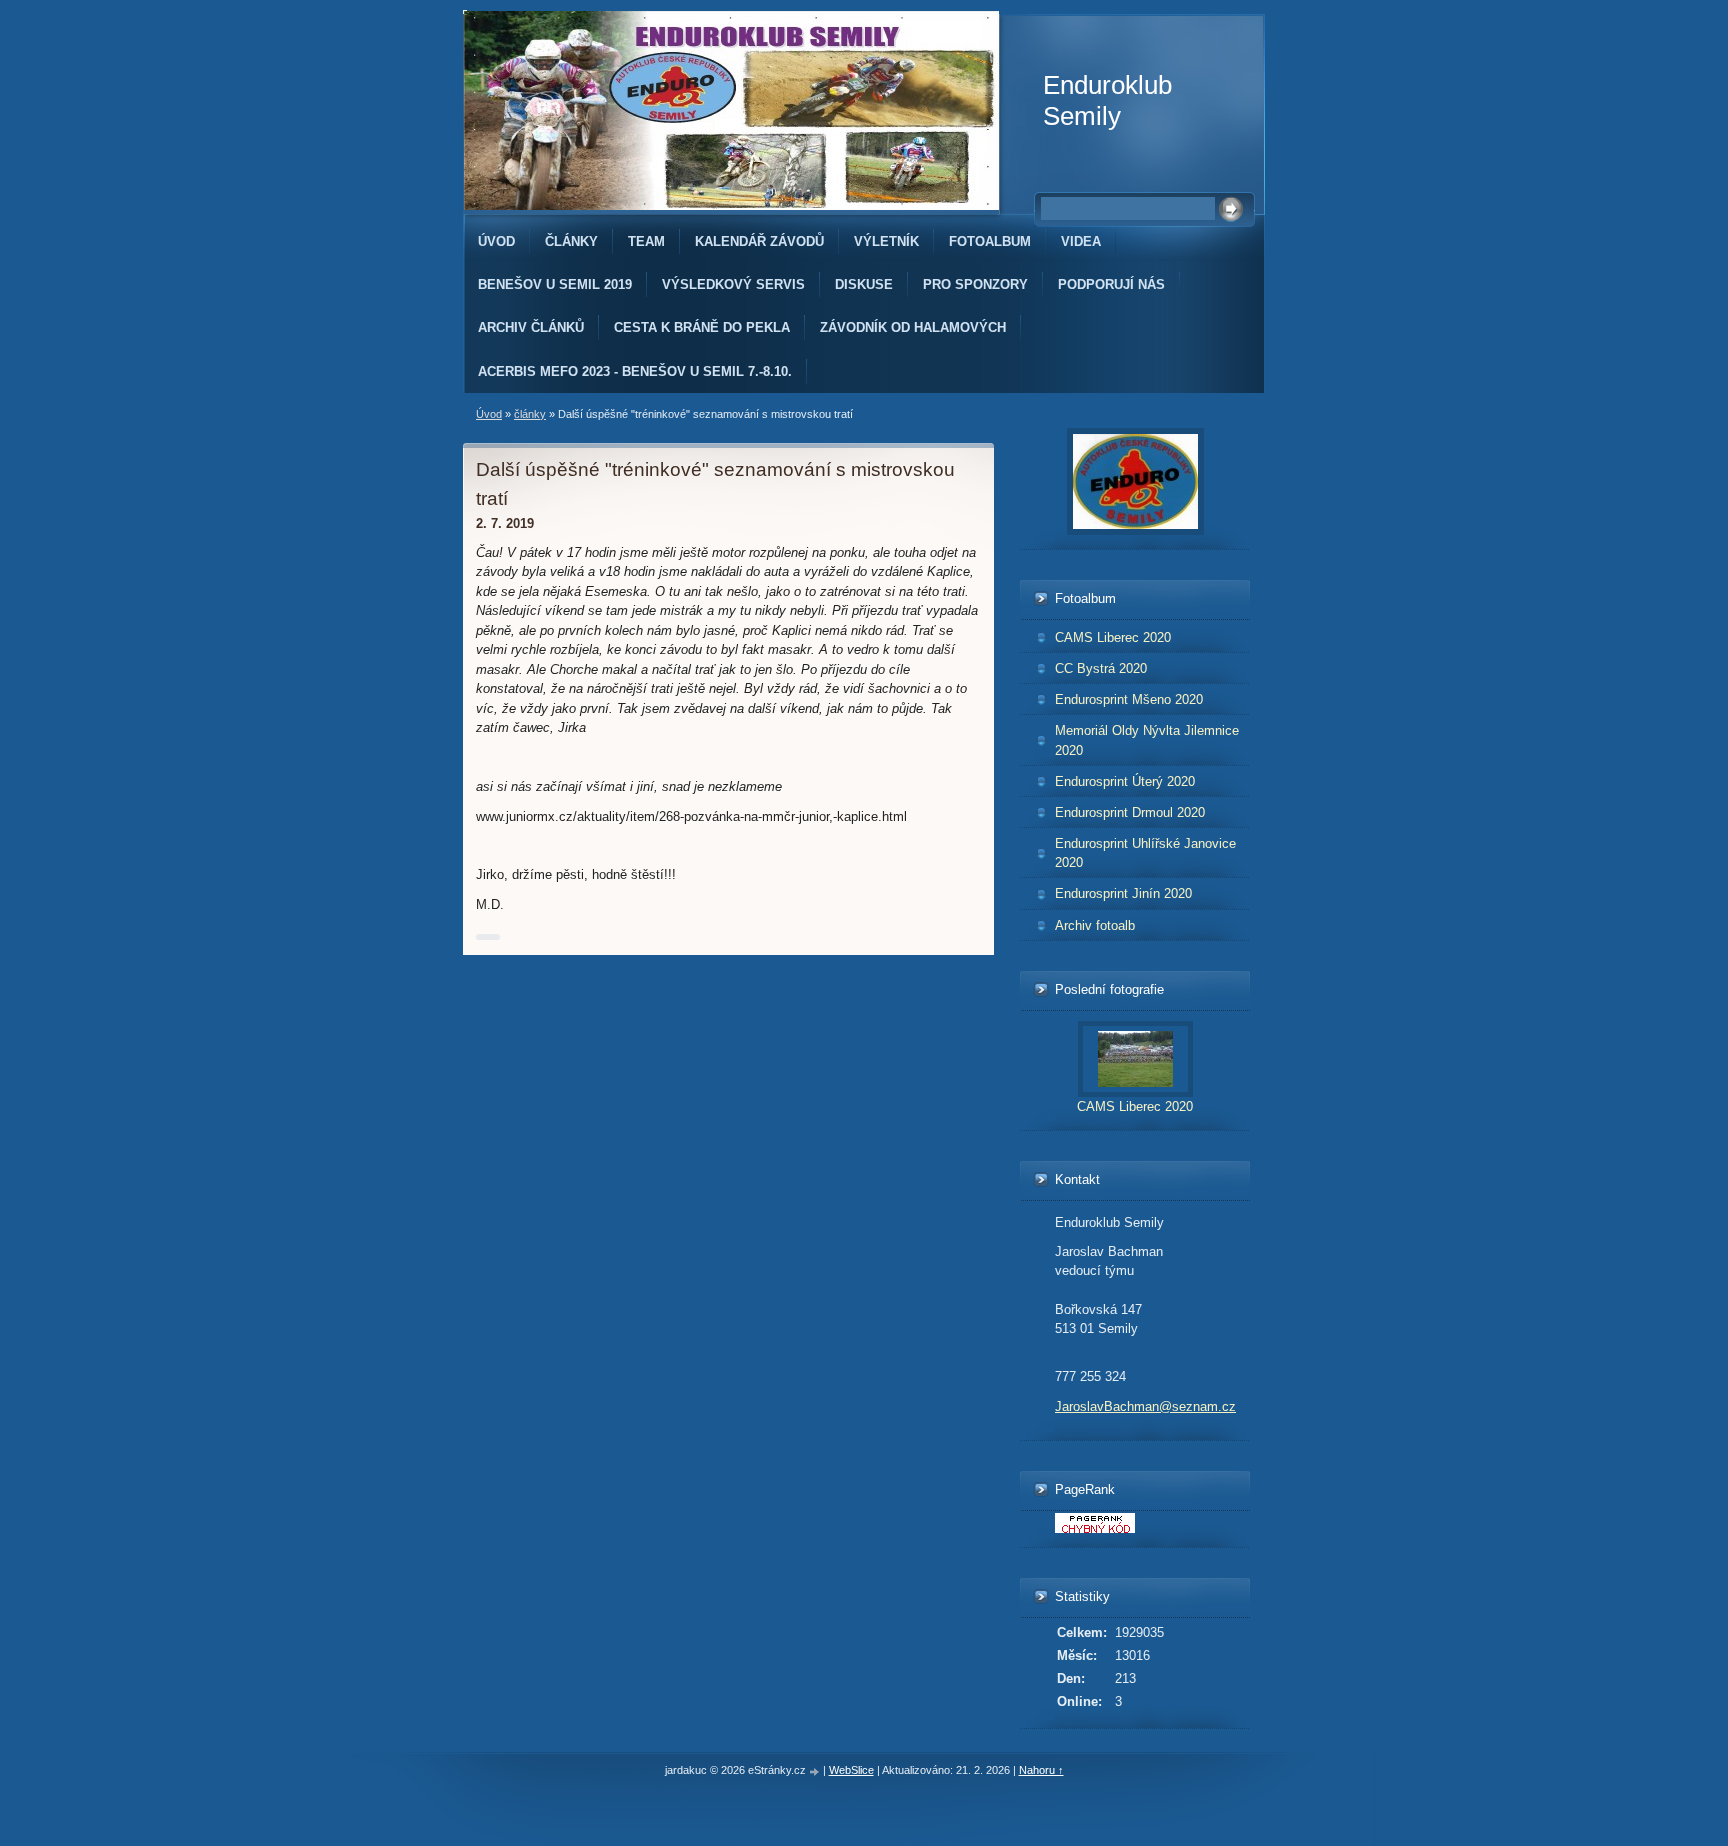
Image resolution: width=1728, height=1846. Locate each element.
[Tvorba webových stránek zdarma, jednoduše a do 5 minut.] (816, 1771)
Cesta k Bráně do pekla (702, 327)
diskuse (864, 284)
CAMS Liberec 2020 (1113, 637)
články (571, 241)
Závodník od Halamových (913, 327)
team (646, 241)
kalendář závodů (759, 241)
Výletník (886, 241)
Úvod (496, 241)
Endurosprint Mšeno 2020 (1129, 699)
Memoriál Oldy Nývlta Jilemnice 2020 (1147, 740)
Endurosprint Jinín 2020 (1123, 893)
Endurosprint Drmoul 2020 (1130, 812)
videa (1081, 241)
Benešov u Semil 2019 (555, 284)
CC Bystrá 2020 (1101, 668)
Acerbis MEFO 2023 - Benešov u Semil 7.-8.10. (635, 371)
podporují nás (1111, 284)
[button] (488, 937)
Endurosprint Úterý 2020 (1125, 781)
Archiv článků (531, 327)
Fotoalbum (990, 241)
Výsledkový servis (733, 284)
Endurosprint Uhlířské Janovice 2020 (1145, 853)
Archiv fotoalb (1095, 925)
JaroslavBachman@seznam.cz (1145, 1406)
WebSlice (851, 1770)
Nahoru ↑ (1041, 1770)
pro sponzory (975, 284)
